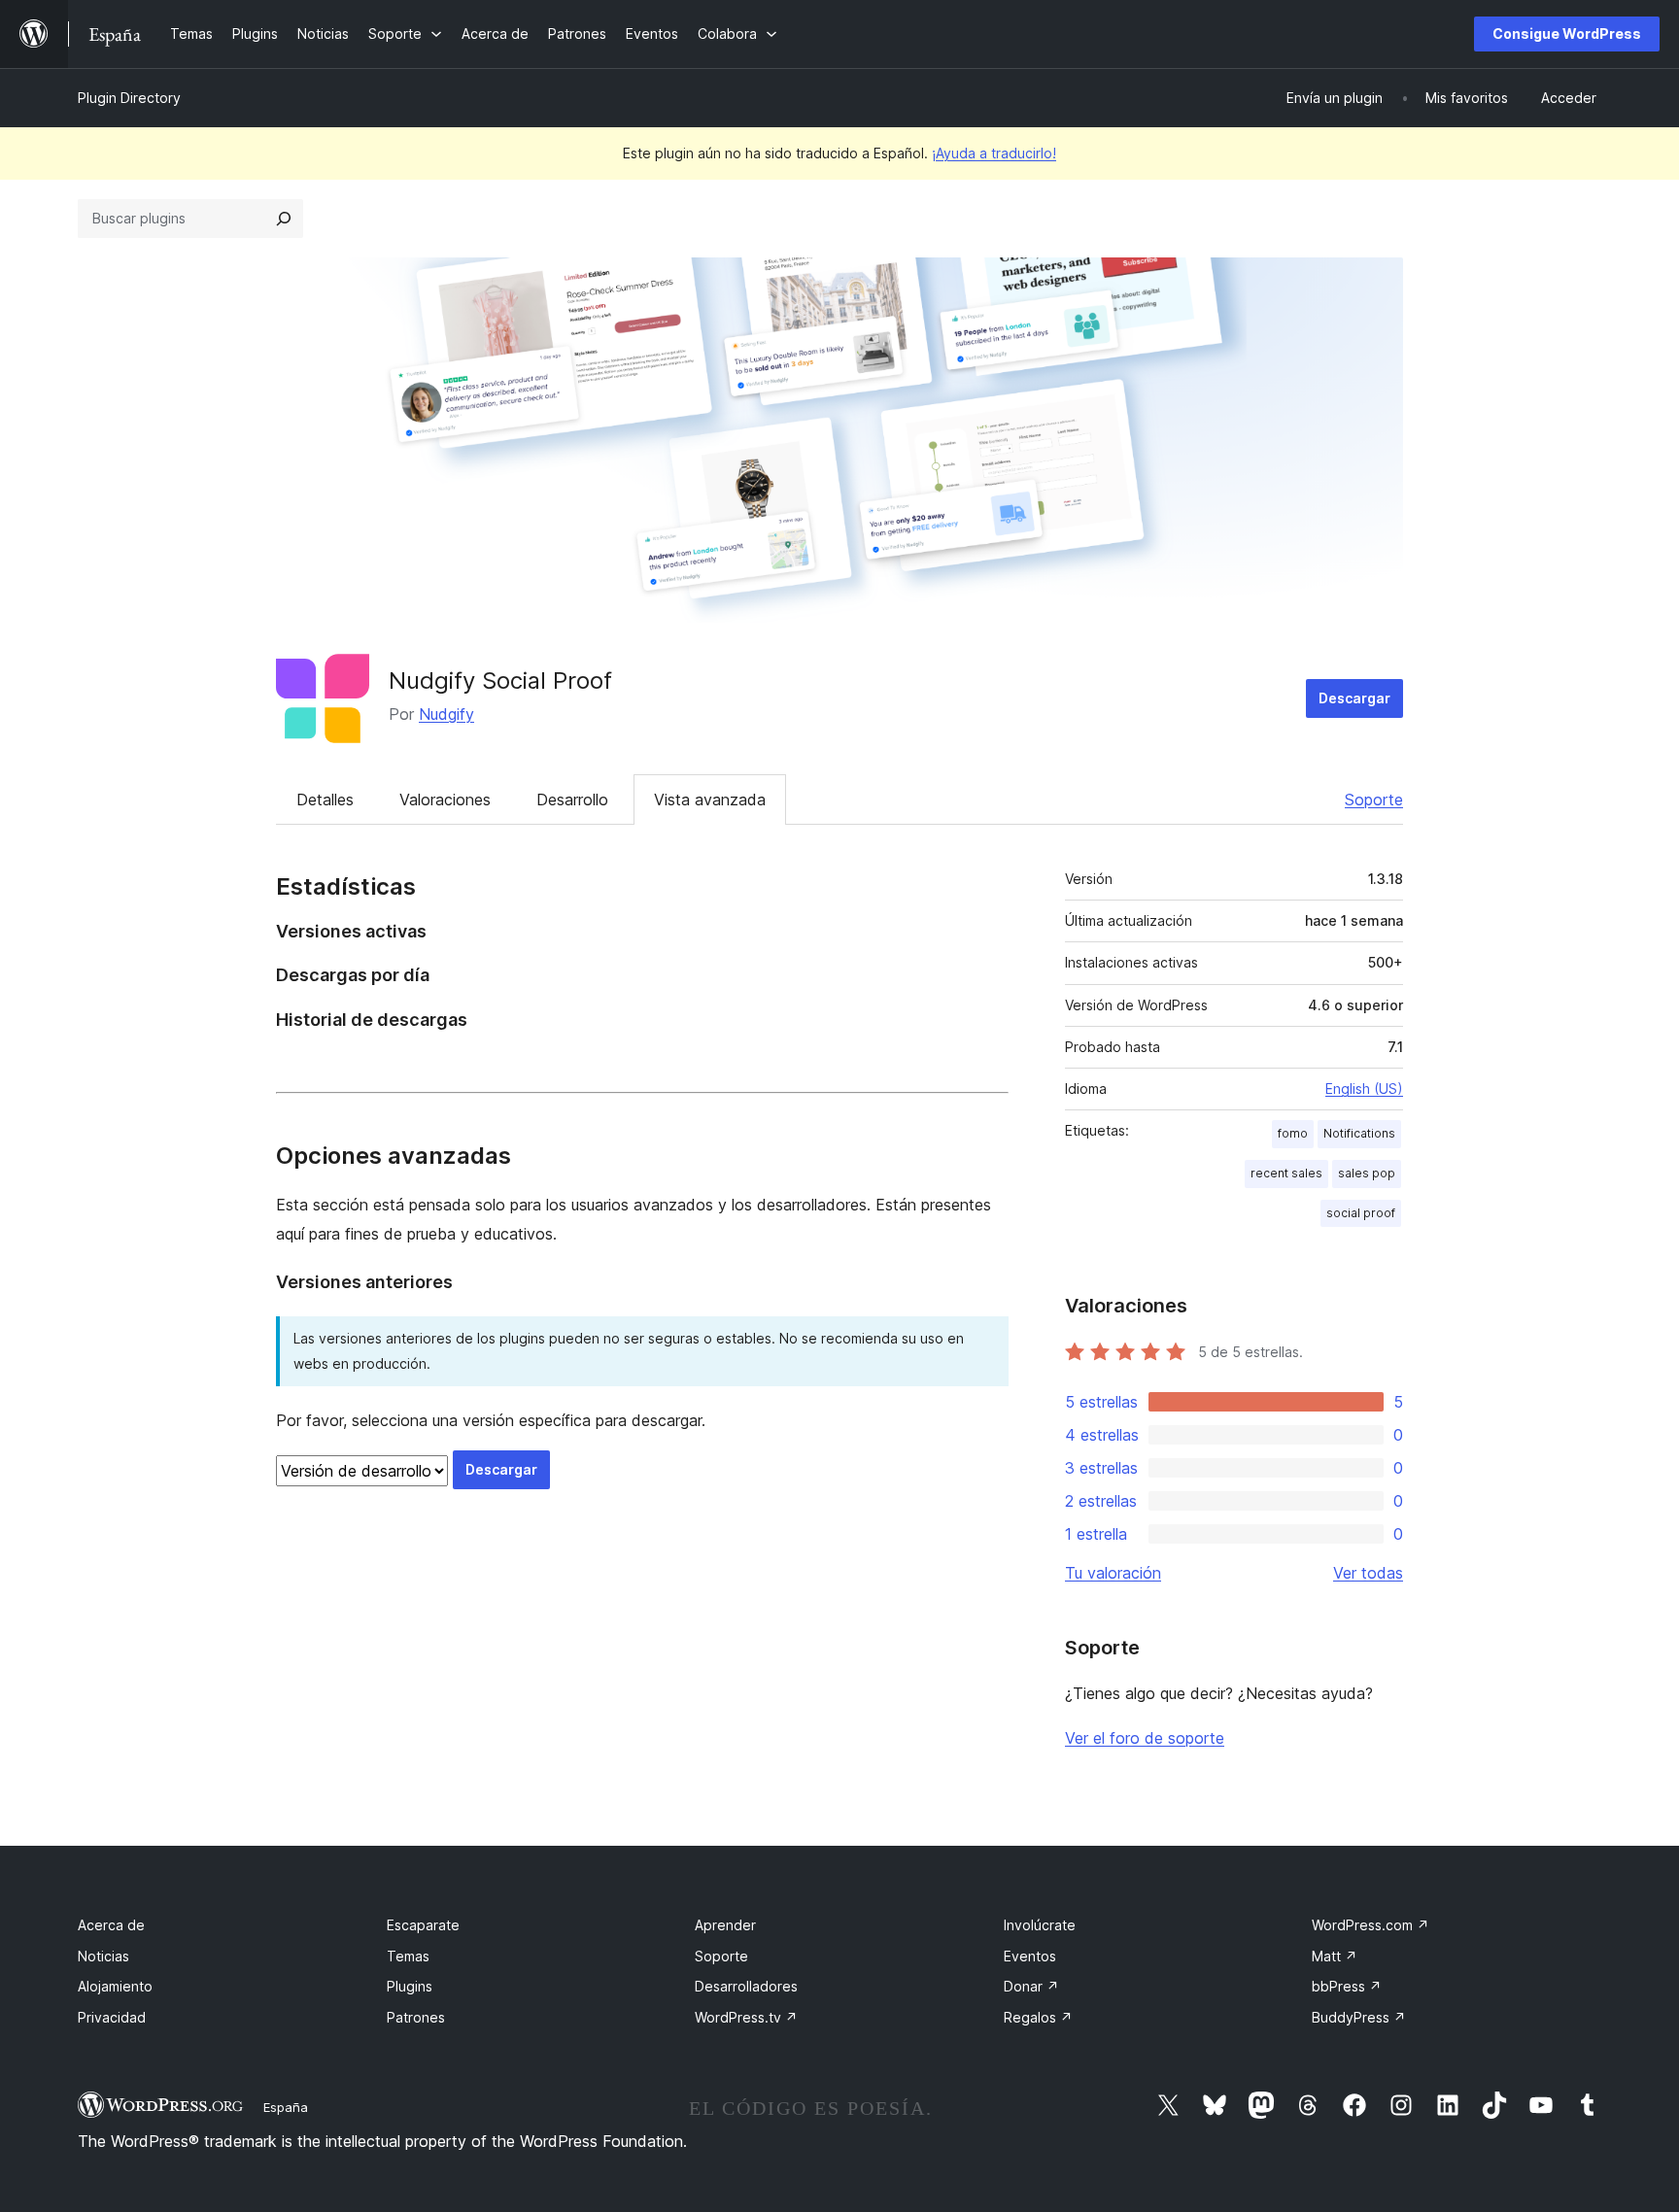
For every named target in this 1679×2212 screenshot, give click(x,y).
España (286, 2107)
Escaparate (423, 1925)
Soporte (1374, 800)
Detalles (325, 800)
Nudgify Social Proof (500, 681)
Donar (1031, 1986)
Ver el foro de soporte (1145, 1738)
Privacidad (112, 2017)
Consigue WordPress (1567, 34)
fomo (1293, 1133)
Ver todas (1368, 1573)
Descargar (1354, 698)
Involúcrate (1040, 1925)
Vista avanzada (710, 800)
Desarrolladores (746, 1986)
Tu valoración (1113, 1573)
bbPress (1347, 1986)
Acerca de (111, 1925)
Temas (408, 1956)
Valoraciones (445, 800)
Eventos (1030, 1956)
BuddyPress (1359, 2017)
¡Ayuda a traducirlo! (994, 153)
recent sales (1286, 1173)
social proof (1361, 1213)
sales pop (1367, 1173)
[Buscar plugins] (284, 219)
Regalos (1038, 2017)
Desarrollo (572, 800)
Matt (1335, 1956)
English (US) (1364, 1089)
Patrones (416, 2017)
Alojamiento (115, 1986)
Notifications (1359, 1133)
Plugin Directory (129, 98)
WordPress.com (1371, 1925)
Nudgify (446, 714)
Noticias (103, 1956)
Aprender (725, 1925)
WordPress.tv (746, 2017)
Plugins (410, 1986)
